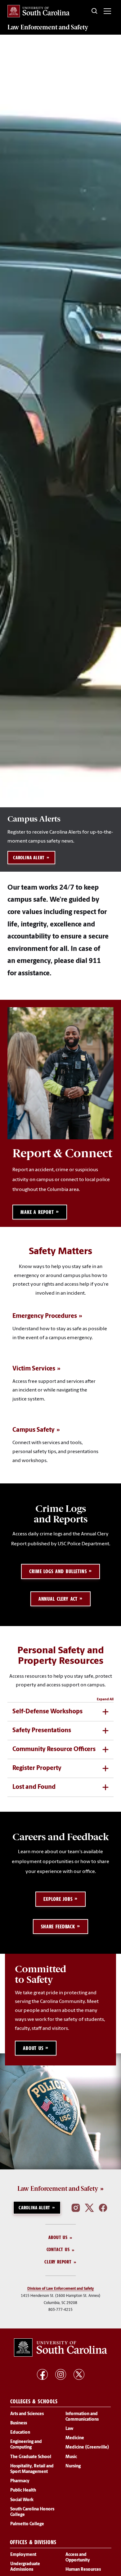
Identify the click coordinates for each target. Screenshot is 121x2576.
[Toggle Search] (95, 11)
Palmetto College (27, 2524)
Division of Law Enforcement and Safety (61, 2289)
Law (69, 2429)
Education (20, 2433)
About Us (58, 2237)
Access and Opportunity (78, 2558)
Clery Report (58, 2262)
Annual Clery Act (58, 1599)
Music (71, 2457)
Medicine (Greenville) (87, 2448)
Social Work (22, 2500)
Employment (23, 2555)
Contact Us (58, 2250)
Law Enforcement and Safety (58, 2189)
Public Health (23, 2491)
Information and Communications (82, 2417)
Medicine (75, 2438)
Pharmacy (20, 2481)
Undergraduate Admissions (25, 2567)
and (48, 27)
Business (19, 2423)
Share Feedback (58, 1927)
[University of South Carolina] (60, 2348)
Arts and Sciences (27, 2414)
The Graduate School (31, 2457)
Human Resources (83, 2570)
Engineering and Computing (26, 2445)
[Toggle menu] (107, 11)
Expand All (105, 1699)
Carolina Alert (29, 858)
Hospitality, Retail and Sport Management (32, 2469)
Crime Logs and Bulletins (58, 1571)
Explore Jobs (58, 1899)
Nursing (73, 2466)
